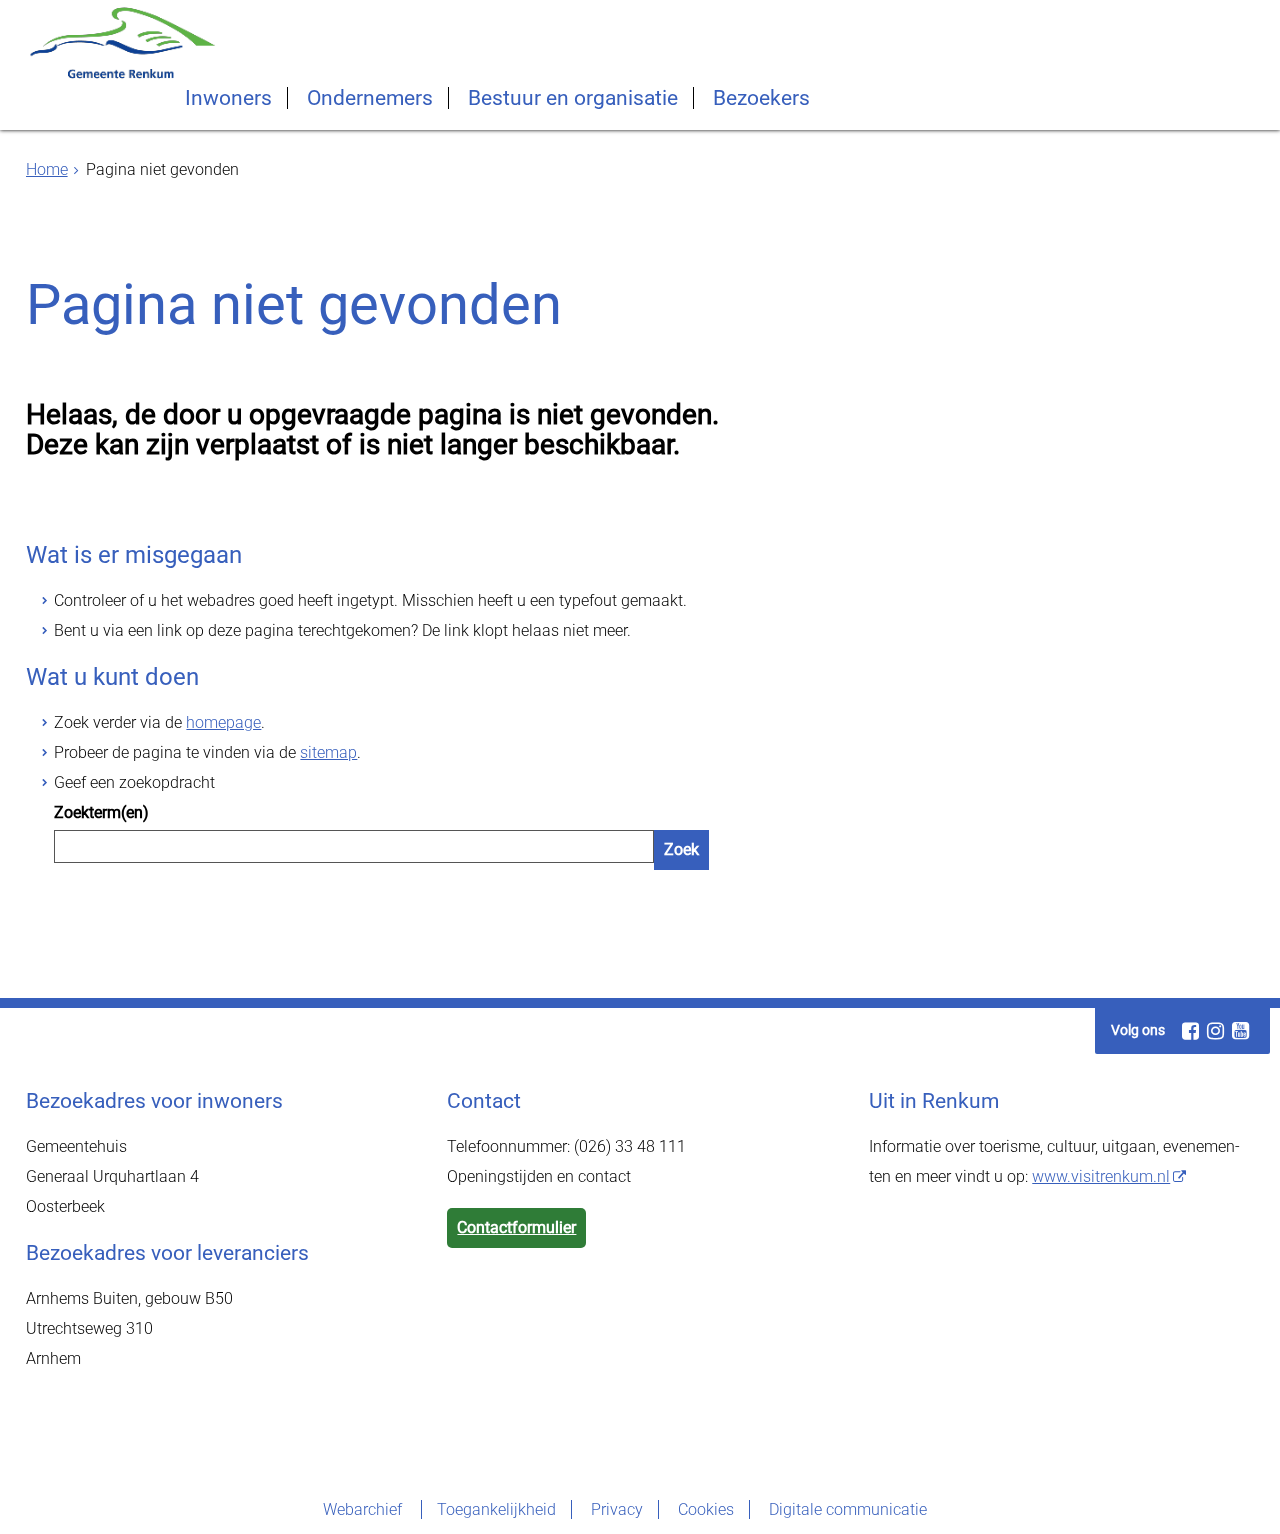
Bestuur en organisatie (573, 98)
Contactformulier (516, 1227)
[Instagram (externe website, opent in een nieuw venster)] (1215, 1031)
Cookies (706, 1509)
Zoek (681, 849)
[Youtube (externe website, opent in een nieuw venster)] (1240, 1031)
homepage (223, 722)
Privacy (617, 1509)
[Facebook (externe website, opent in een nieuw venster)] (1190, 1031)
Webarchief (364, 1509)
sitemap (328, 752)
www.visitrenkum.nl (1101, 1176)
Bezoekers (761, 98)
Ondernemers (370, 98)
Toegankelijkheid (496, 1509)
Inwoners (228, 98)
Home (47, 169)
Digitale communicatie (848, 1509)
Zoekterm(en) (101, 812)
